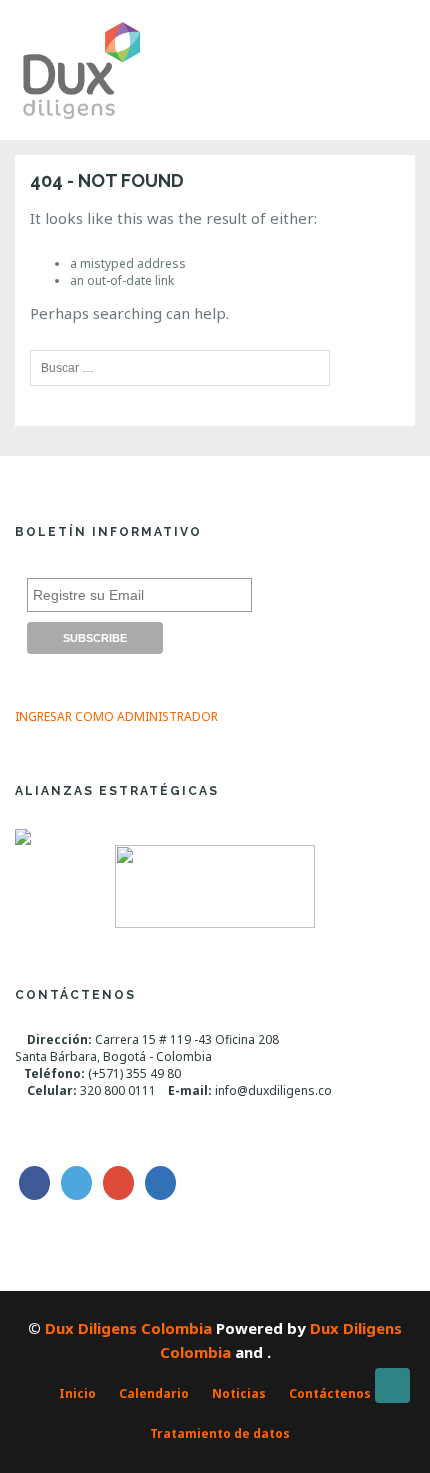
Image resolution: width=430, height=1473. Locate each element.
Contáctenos (330, 1393)
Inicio (77, 1393)
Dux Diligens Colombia (128, 1328)
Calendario (154, 1393)
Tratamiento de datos (220, 1433)
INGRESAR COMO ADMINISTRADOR (116, 716)
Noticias (239, 1393)
